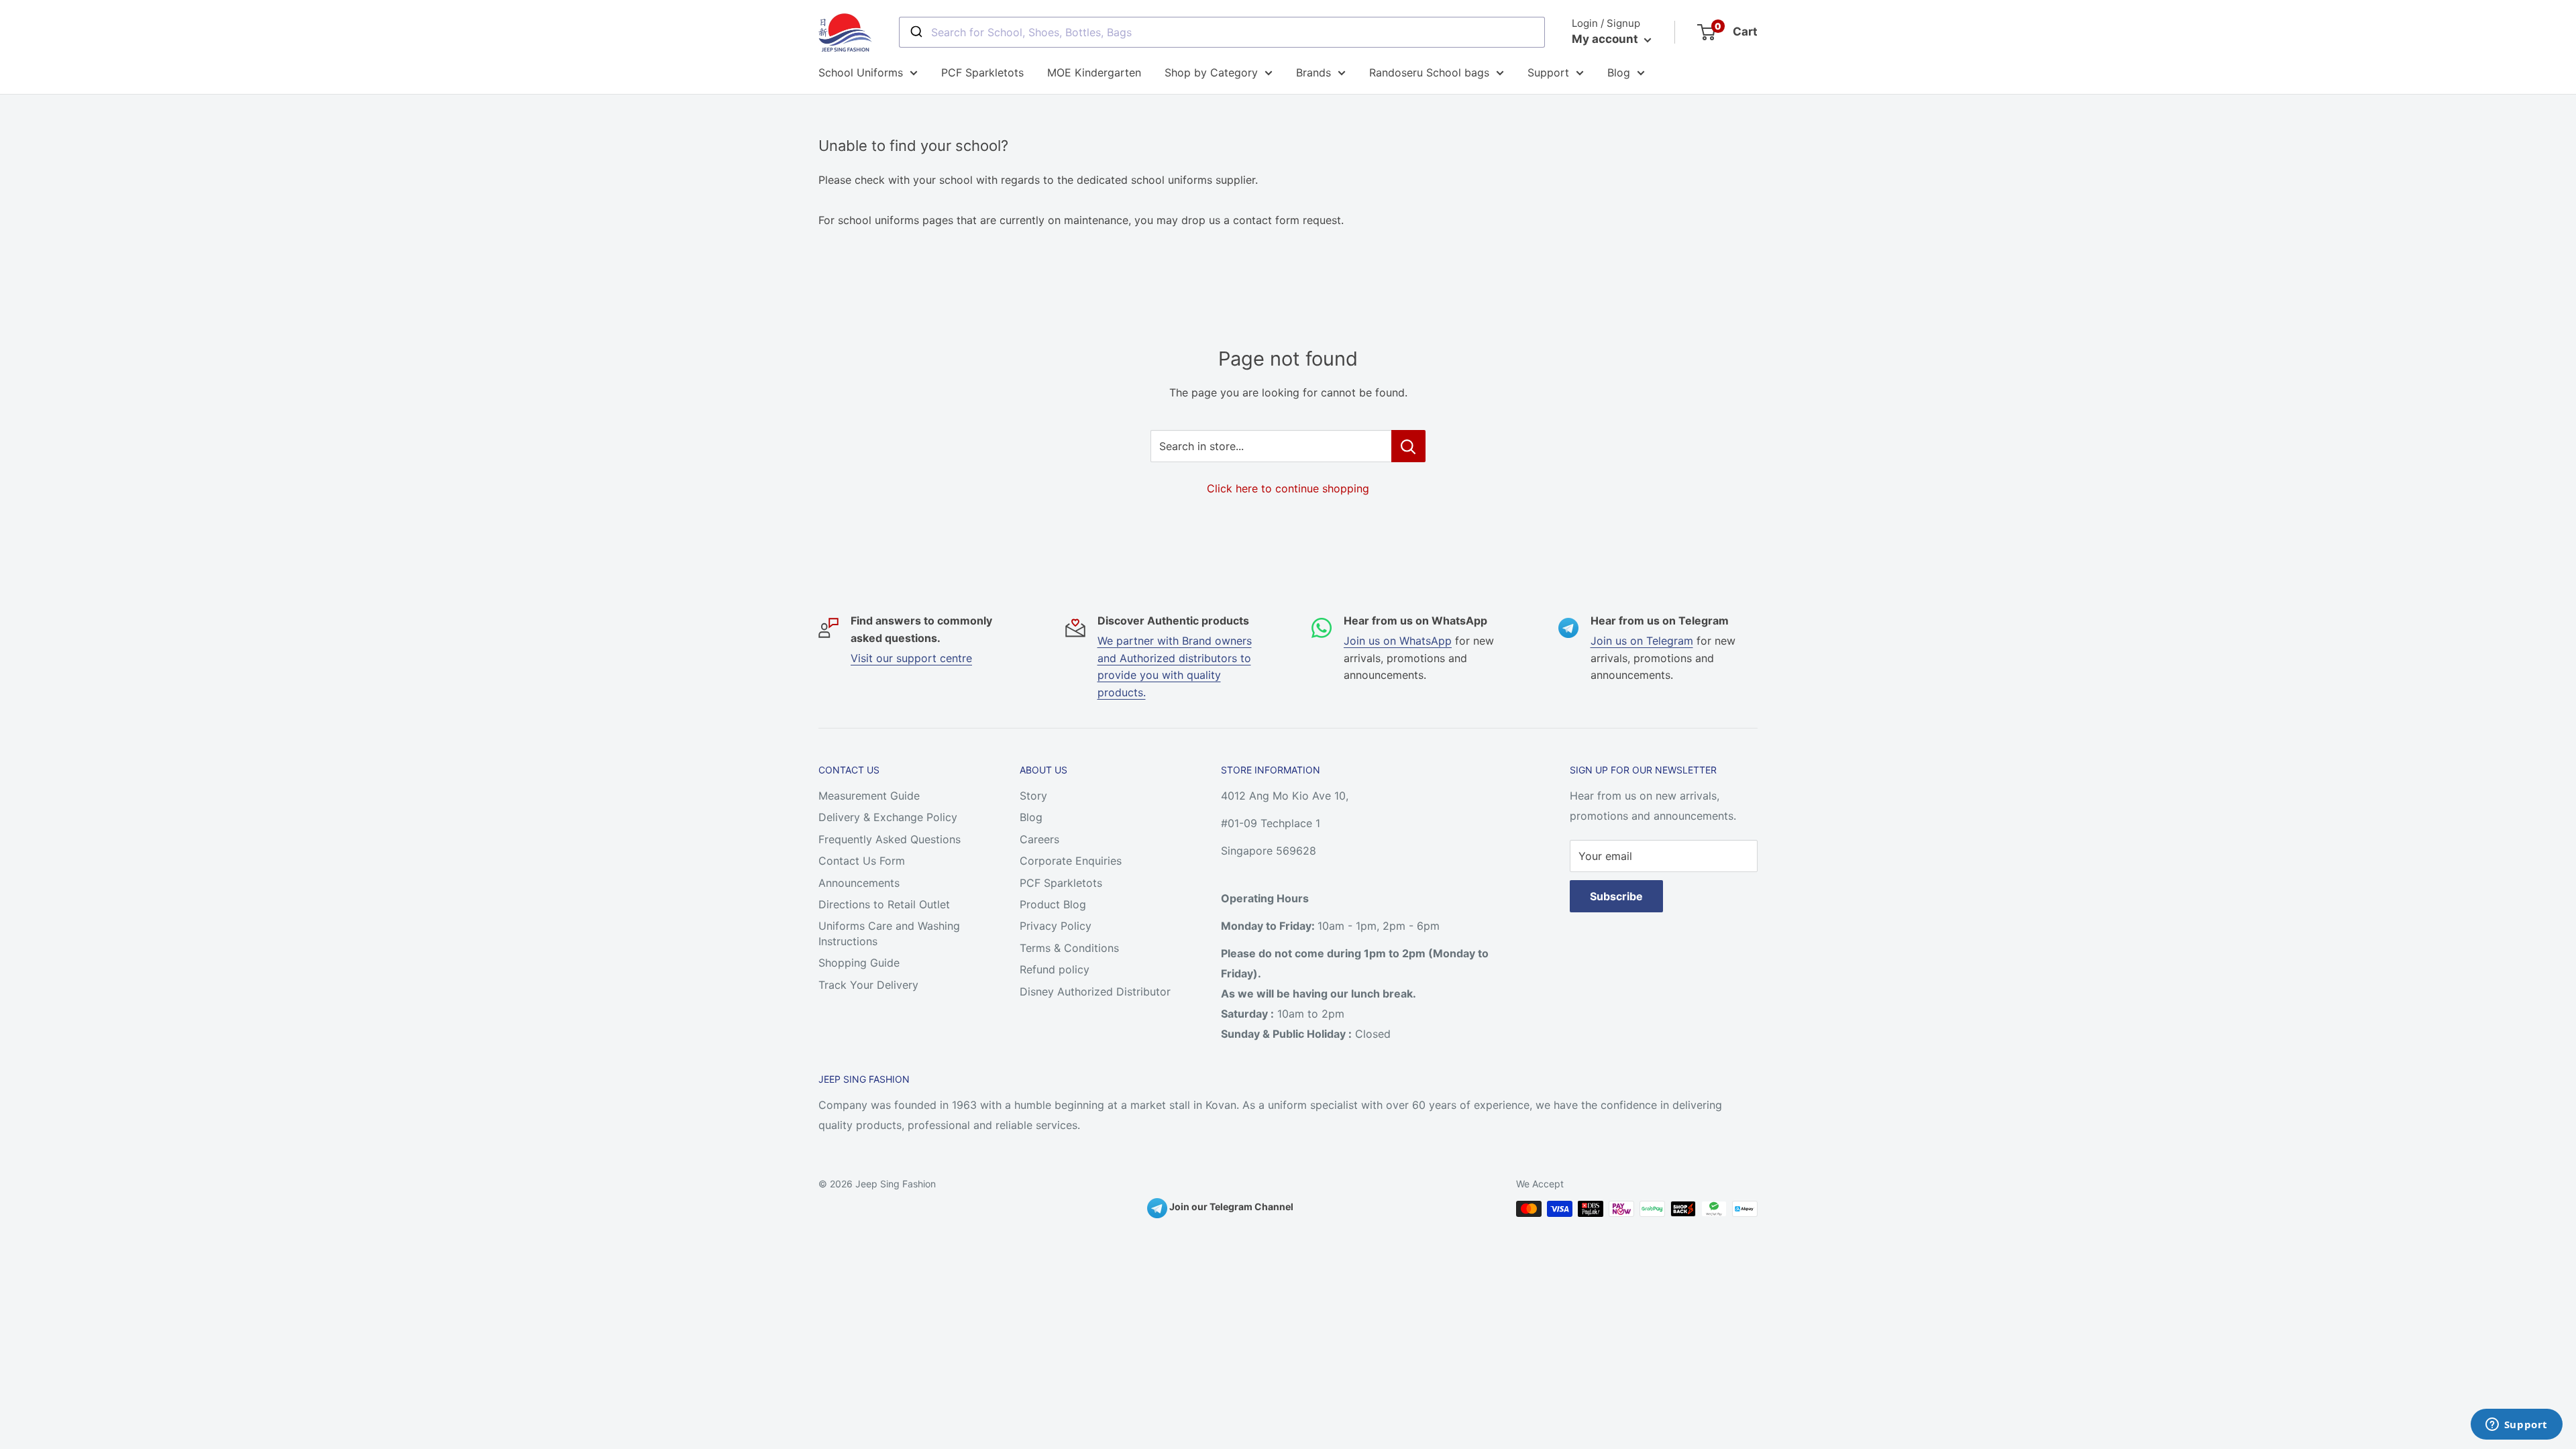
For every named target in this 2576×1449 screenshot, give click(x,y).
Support (1548, 72)
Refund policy (1055, 969)
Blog (1619, 72)
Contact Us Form (862, 861)
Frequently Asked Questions (890, 839)
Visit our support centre (911, 658)
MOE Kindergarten (1094, 72)
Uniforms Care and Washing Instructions (889, 933)
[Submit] (915, 32)
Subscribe (1616, 896)
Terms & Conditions (1069, 948)
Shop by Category (1211, 72)
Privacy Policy (1056, 926)
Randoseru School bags (1429, 72)
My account (1606, 39)
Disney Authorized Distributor (1095, 991)
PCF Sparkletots (982, 72)
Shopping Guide (859, 963)
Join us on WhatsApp (1398, 641)
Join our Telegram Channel (1230, 1206)
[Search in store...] (1408, 446)
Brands (1313, 72)
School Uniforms (861, 72)
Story (1033, 796)
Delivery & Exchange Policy (888, 817)
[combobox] (1222, 32)
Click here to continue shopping (1288, 488)
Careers (1039, 839)
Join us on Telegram (1642, 641)
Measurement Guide (869, 796)
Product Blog (1053, 904)
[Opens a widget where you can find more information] (2516, 1426)
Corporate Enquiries (1071, 861)
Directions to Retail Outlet (884, 904)
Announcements (859, 883)
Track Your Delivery (868, 985)
